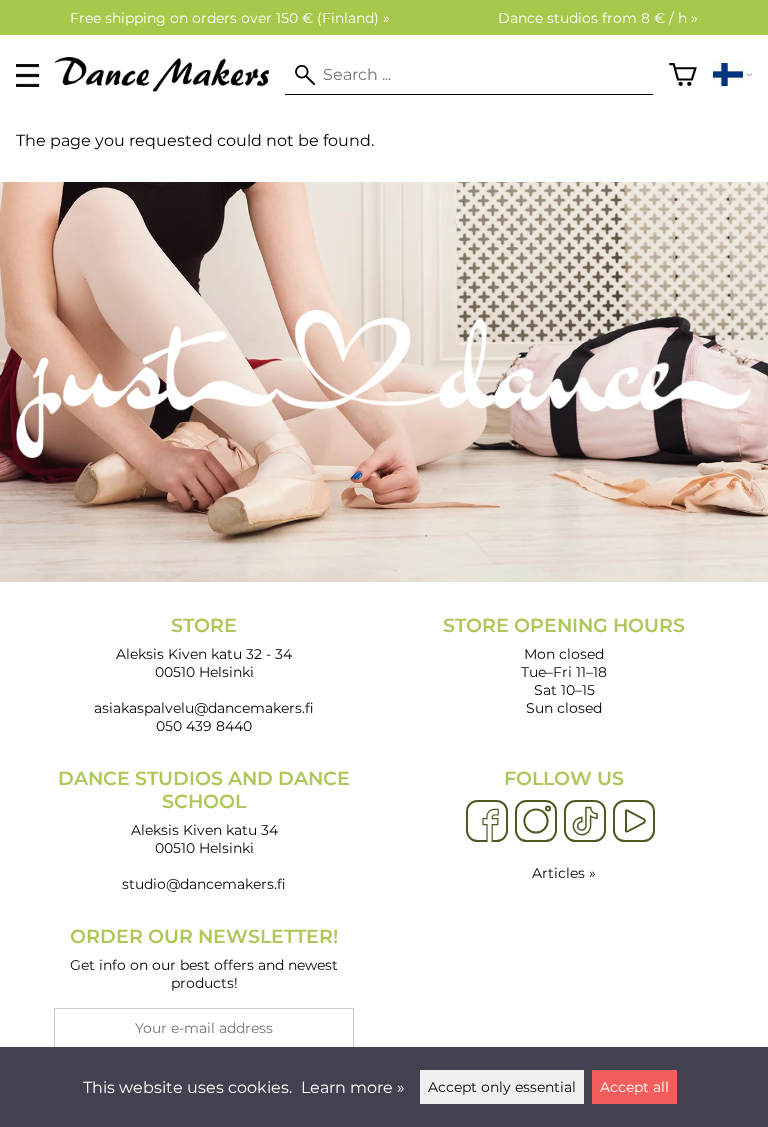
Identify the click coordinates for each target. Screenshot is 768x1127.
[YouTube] (634, 822)
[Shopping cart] (683, 75)
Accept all (634, 1087)
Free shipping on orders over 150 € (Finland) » (230, 18)
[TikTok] (585, 822)
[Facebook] (487, 822)
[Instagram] (536, 822)
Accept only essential (502, 1087)
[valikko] (27, 75)
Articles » (564, 873)
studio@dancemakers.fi (204, 884)
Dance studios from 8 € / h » (598, 18)
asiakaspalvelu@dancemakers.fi (204, 708)
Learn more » (353, 1087)
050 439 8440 (204, 726)
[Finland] (732, 75)
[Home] (170, 86)
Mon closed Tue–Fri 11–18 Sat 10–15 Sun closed (564, 665)
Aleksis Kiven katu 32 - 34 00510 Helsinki (204, 647)
